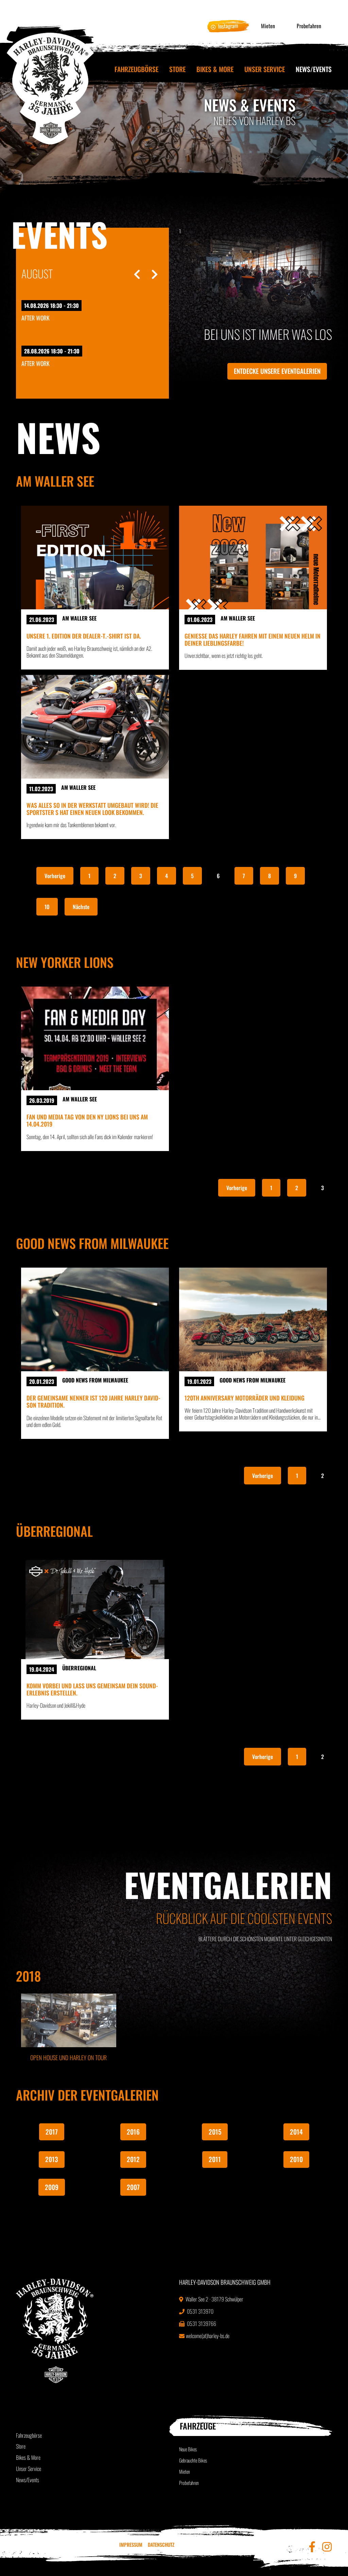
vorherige (55, 876)
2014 (296, 2132)
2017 (52, 2132)
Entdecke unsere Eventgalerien (277, 371)
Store (177, 69)
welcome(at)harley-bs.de (208, 2336)
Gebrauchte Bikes (193, 2460)
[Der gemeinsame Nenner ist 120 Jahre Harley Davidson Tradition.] (95, 1319)
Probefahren (309, 26)
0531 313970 (200, 2311)
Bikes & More (215, 69)
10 (47, 907)
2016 (133, 2132)
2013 (52, 2159)
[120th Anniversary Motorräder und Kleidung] (253, 1319)
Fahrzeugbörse (136, 69)
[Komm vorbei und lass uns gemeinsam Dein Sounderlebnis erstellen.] (95, 1607)
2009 (52, 2187)
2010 (296, 2159)
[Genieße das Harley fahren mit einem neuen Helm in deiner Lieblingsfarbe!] (253, 558)
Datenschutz (161, 2545)
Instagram (228, 26)
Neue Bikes (188, 2449)
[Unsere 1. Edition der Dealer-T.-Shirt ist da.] (95, 558)
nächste (81, 907)
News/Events (314, 69)
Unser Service (265, 69)
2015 (215, 2132)
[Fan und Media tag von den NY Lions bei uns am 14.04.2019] (95, 1038)
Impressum (131, 2545)
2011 (215, 2159)
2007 (133, 2187)
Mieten (268, 26)
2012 (133, 2159)
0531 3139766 (201, 2323)
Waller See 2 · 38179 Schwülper (214, 2299)
